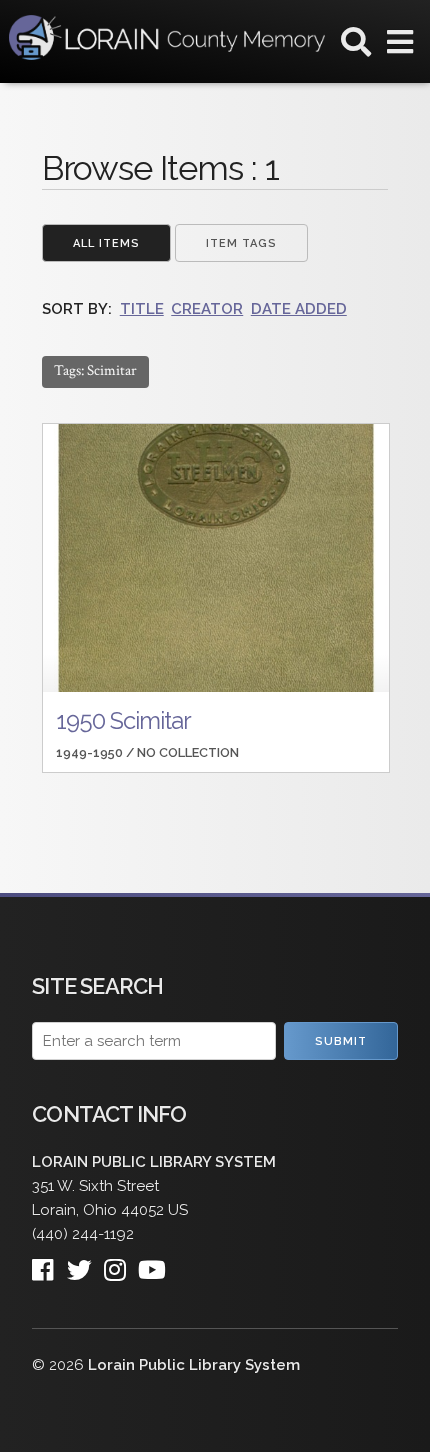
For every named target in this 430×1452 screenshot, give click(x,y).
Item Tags (241, 243)
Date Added (299, 309)
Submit (341, 1041)
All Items (106, 243)
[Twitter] (85, 1264)
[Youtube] (158, 1264)
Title (142, 309)
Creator (207, 309)
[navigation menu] (400, 45)
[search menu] (356, 45)
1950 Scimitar (123, 720)
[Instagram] (121, 1264)
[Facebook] (49, 1264)
